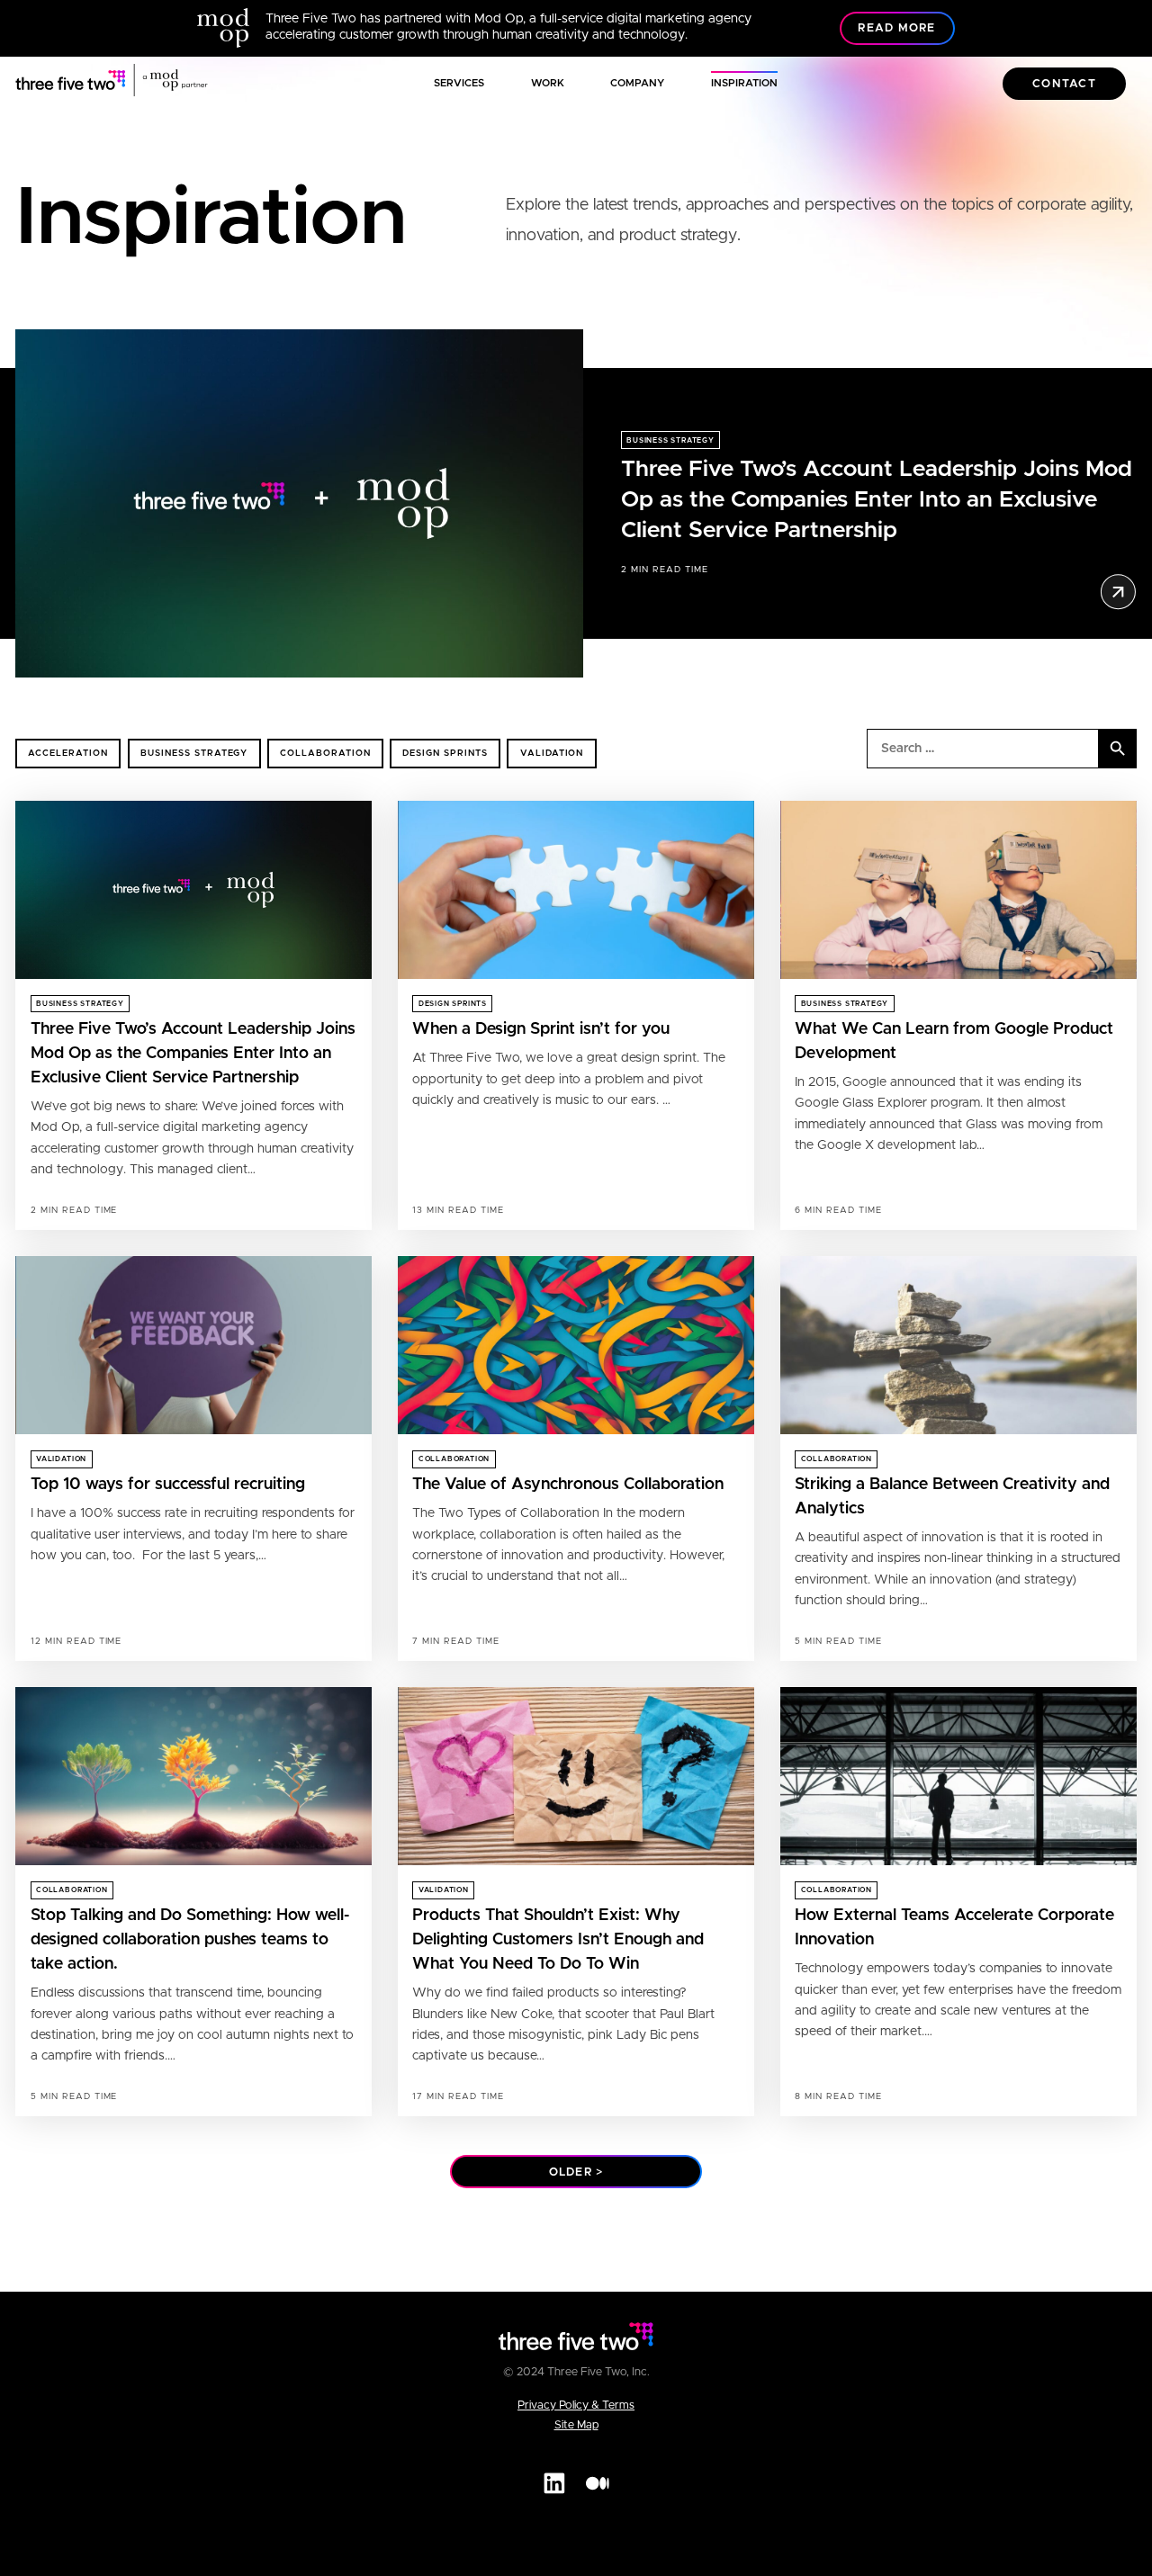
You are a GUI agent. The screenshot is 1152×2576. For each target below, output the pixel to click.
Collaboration (325, 753)
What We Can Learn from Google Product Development (954, 1041)
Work (548, 83)
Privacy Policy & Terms (576, 2405)
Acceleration (68, 753)
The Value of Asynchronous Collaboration (568, 1485)
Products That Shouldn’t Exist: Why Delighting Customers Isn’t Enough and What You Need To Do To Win (558, 1940)
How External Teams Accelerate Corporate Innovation (954, 1928)
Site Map (576, 2425)
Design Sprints (445, 753)
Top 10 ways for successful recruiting (168, 1485)
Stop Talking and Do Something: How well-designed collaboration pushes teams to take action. (190, 1940)
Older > (576, 2172)
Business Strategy (670, 441)
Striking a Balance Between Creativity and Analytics (952, 1497)
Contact (1064, 84)
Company (637, 83)
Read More (896, 28)
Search (1118, 749)
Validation (552, 753)
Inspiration (744, 83)
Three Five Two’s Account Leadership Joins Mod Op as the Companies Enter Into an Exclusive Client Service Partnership (877, 500)
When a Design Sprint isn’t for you (541, 1029)
